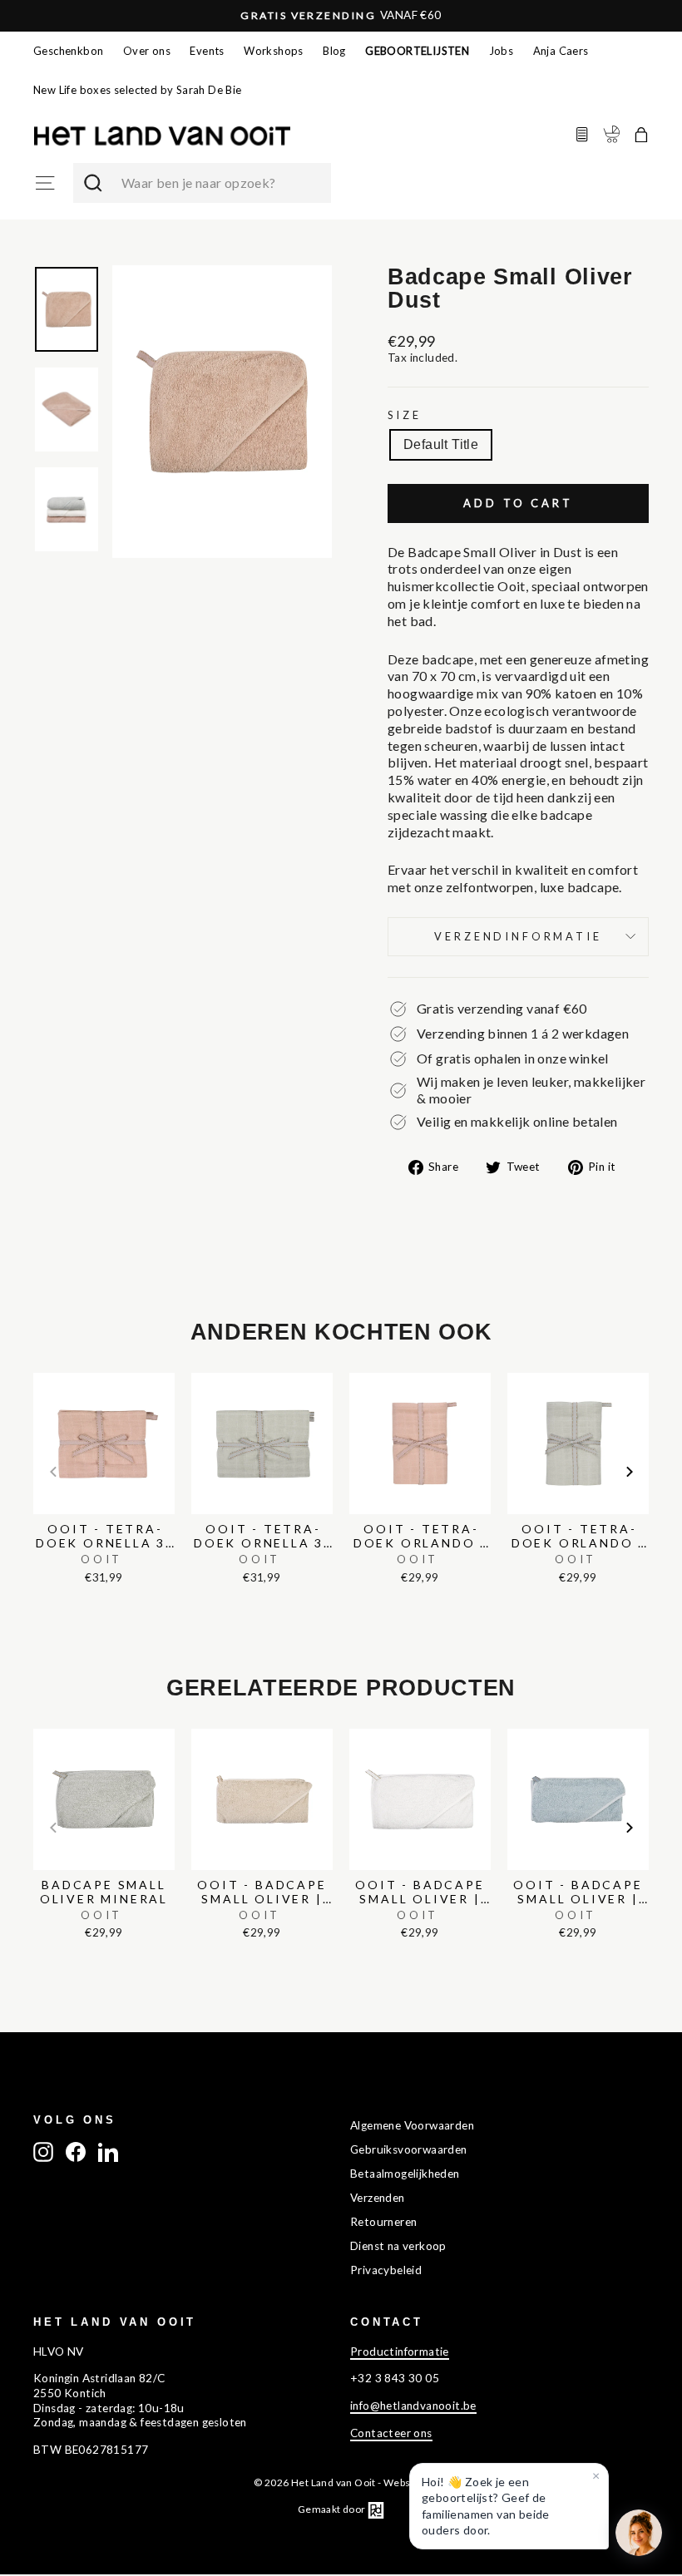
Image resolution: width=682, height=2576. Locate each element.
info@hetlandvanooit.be (413, 2406)
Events (207, 51)
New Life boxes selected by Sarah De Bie (138, 90)
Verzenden (378, 2198)
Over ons (147, 51)
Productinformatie (400, 2351)
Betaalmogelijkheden (405, 2174)
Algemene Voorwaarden (412, 2125)
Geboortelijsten (417, 51)
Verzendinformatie (518, 936)
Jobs (502, 51)
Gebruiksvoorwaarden (409, 2149)
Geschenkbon (68, 51)
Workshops (274, 51)
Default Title (441, 444)
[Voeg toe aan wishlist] (38, 1369)
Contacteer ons (391, 2433)
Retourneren (383, 2222)
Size (404, 415)
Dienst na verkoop (398, 2246)
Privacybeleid (386, 2270)
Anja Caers (561, 51)
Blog (334, 51)
